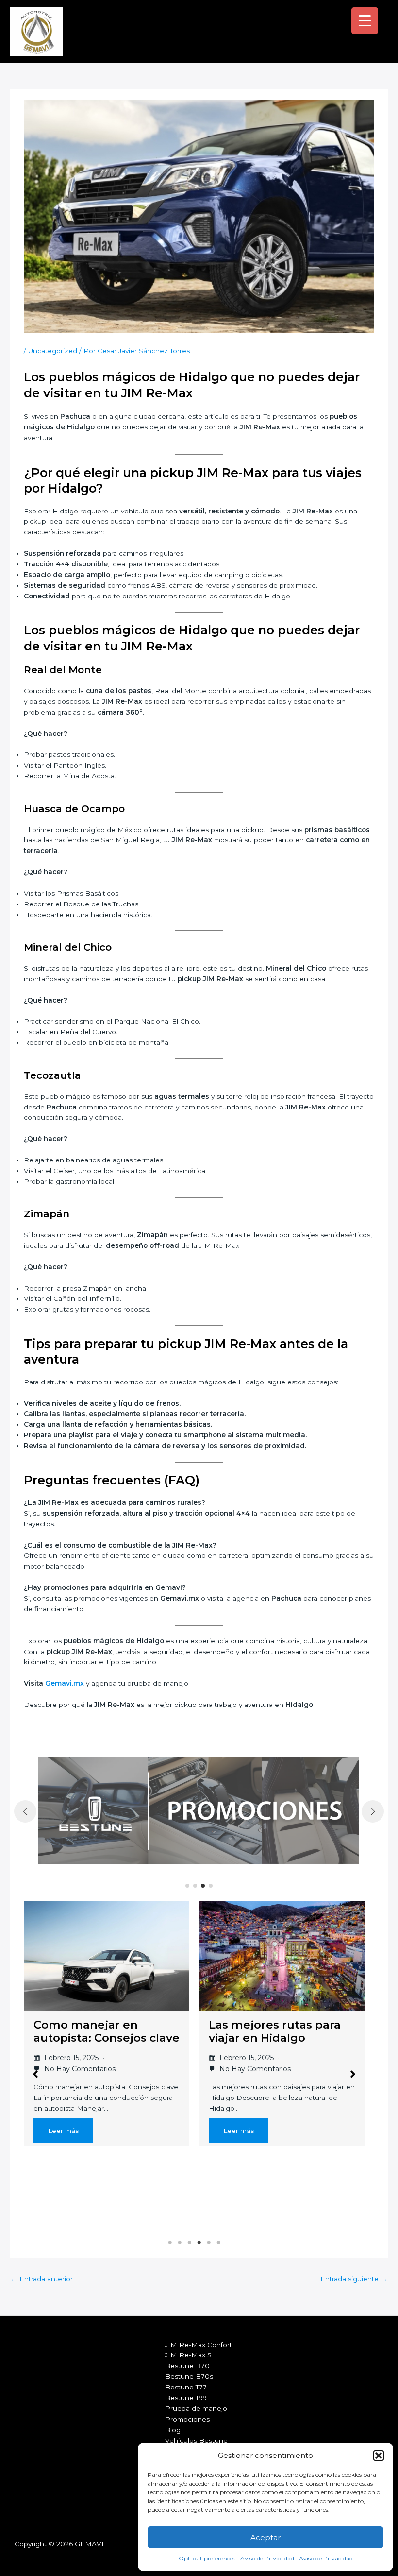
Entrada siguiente (354, 2279)
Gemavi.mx (65, 1683)
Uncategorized (53, 351)
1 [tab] (170, 2243)
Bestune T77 (186, 2387)
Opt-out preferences (207, 2558)
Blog (173, 2430)
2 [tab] (180, 2243)
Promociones (187, 2419)
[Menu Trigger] (365, 21)
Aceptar (265, 2537)
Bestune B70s (189, 2376)
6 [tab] (218, 2243)
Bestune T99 (186, 2398)
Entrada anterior (42, 2279)
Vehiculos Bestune (196, 2440)
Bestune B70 (187, 2366)
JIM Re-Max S (188, 2355)
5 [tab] (209, 2243)
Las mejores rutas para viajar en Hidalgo (275, 2031)
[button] (379, 2456)
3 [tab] (189, 2243)
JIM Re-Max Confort (199, 2345)
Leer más (63, 2131)
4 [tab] (199, 2243)
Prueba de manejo (196, 2408)
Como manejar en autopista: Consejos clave (107, 2031)
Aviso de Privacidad (267, 2558)
